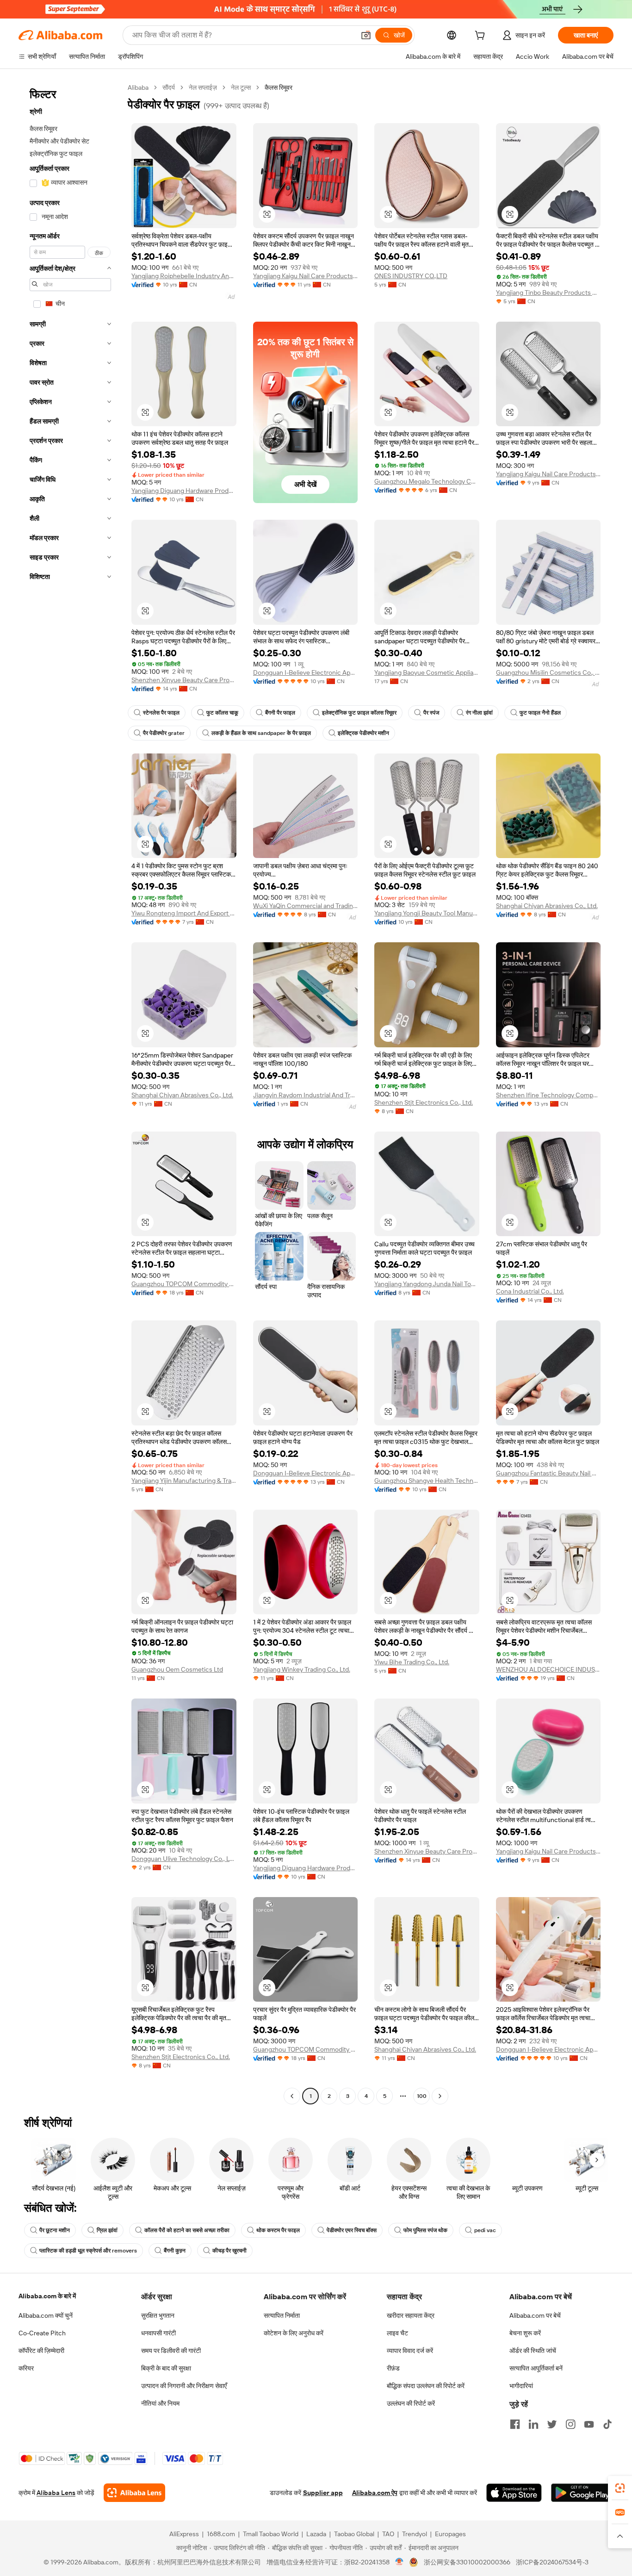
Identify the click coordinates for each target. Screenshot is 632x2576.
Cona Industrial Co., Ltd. (530, 1291)
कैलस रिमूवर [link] (279, 87)
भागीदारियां (521, 2386)
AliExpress (184, 2534)
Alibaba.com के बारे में (47, 2296)
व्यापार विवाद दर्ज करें (410, 2351)
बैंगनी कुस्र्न (175, 2251)
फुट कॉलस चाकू (222, 713)
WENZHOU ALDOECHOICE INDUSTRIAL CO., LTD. (548, 1669)
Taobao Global (354, 2534)
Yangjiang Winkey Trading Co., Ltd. (302, 1669)
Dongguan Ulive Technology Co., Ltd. (184, 1859)
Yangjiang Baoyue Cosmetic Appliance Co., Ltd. (427, 672)
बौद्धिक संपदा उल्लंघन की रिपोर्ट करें (426, 2386)
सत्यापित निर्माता (282, 2315)
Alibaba (138, 87)
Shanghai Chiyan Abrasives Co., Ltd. (547, 906)
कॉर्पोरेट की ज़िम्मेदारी (41, 2351)
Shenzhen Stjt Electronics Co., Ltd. (424, 1102)
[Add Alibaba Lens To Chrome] (134, 2493)
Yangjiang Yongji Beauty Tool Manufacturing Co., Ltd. (427, 913)
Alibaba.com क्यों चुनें (46, 2315)
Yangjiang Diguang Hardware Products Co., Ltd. (184, 491)
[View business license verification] (400, 2562)
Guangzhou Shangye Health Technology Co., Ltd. (427, 1481)
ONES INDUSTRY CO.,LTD (411, 276)
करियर (26, 2368)
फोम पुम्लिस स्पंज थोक (425, 2230)
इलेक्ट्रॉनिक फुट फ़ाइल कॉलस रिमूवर (359, 713)
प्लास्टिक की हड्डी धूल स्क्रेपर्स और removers (88, 2251)
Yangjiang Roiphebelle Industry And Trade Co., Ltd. (184, 276)
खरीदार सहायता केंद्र (411, 2315)
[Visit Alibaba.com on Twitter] (552, 2424)
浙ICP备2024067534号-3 (552, 2562)
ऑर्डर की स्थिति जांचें (533, 2351)
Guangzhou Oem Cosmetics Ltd (177, 1669)
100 (422, 2096)
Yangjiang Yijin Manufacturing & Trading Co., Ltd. (184, 1481)
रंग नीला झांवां (479, 713)
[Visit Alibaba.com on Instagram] (570, 2424)
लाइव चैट (397, 2333)
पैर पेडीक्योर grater (164, 733)
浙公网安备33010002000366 (467, 2562)
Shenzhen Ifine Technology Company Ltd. (548, 1095)
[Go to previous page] (292, 2096)
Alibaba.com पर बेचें (535, 2315)
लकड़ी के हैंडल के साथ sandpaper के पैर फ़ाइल (261, 733)
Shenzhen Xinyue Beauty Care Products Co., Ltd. (184, 680)
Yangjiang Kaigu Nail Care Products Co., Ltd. (306, 276)
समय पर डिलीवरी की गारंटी (171, 2351)
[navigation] (70, 1093)
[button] (366, 35)
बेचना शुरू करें (525, 2333)
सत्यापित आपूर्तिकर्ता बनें (536, 2368)
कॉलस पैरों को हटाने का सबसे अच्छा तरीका (187, 2230)
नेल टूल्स (241, 87)
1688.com (221, 2534)
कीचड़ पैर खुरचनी (229, 2251)
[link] (620, 2488)
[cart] (482, 37)
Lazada (316, 2534)
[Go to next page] (440, 2096)
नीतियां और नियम (160, 2403)
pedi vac (485, 2230)
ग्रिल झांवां (107, 2230)
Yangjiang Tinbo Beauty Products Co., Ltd (548, 292)
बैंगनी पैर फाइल (280, 713)
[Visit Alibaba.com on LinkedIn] (533, 2424)
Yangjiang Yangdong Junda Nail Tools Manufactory (427, 1284)
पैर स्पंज (431, 713)
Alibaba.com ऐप (375, 2493)
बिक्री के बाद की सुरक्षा (166, 2368)
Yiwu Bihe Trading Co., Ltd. (412, 1662)
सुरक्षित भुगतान (158, 2315)
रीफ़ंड (393, 2368)
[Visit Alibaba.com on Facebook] (515, 2424)
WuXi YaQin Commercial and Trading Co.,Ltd (306, 906)
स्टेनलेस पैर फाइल (161, 713)
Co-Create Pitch (42, 2333)
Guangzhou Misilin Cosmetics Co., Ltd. (548, 672)
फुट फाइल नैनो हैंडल (540, 713)
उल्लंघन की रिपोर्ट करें (411, 2403)
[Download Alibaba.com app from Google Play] (582, 2493)
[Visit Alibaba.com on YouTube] (589, 2424)
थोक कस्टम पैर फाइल (278, 2230)
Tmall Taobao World (271, 2534)
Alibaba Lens (56, 2493)
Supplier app (323, 2493)
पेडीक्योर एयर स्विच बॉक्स (352, 2230)
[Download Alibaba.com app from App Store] (514, 2493)
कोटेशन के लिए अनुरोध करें (294, 2333)
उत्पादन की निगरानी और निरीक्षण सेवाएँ (184, 2386)
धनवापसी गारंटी (158, 2333)
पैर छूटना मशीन (55, 2230)
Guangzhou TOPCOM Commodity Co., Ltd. (184, 1284)
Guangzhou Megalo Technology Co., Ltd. (427, 481)
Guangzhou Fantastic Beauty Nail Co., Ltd (548, 1473)
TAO (388, 2534)
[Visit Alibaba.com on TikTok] (607, 2424)
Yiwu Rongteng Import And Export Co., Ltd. (184, 913)
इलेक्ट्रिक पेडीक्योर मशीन (363, 733)
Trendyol (415, 2534)
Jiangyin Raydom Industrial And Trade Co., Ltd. (306, 1095)
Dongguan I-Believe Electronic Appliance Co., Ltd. (306, 672)
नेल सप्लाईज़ (203, 87)
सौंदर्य (169, 87)
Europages (450, 2534)
